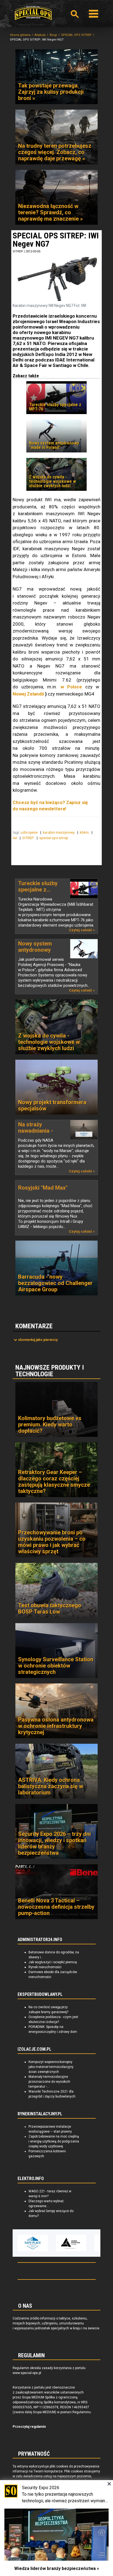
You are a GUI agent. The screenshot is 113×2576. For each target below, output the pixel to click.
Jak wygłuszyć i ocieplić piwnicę (53, 1962)
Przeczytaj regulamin (29, 2427)
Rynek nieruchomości (45, 1967)
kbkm (85, 832)
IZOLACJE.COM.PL (34, 2049)
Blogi (53, 35)
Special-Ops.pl (33, 13)
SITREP (18, 251)
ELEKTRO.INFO (31, 2179)
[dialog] (56, 2528)
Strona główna (20, 35)
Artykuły (40, 35)
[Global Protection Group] (58, 2243)
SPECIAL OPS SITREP (76, 35)
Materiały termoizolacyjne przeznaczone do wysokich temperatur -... (49, 2082)
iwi (15, 838)
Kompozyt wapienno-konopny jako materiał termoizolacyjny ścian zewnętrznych (51, 2067)
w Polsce (71, 687)
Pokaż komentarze (38, 1340)
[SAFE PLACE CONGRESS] (20, 2243)
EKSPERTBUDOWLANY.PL (40, 1994)
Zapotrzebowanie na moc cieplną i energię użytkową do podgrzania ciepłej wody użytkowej (54, 2141)
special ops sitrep (54, 838)
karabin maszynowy (59, 832)
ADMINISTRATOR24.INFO (40, 1940)
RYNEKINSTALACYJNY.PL (40, 2114)
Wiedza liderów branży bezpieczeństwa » (57, 2568)
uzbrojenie (29, 832)
